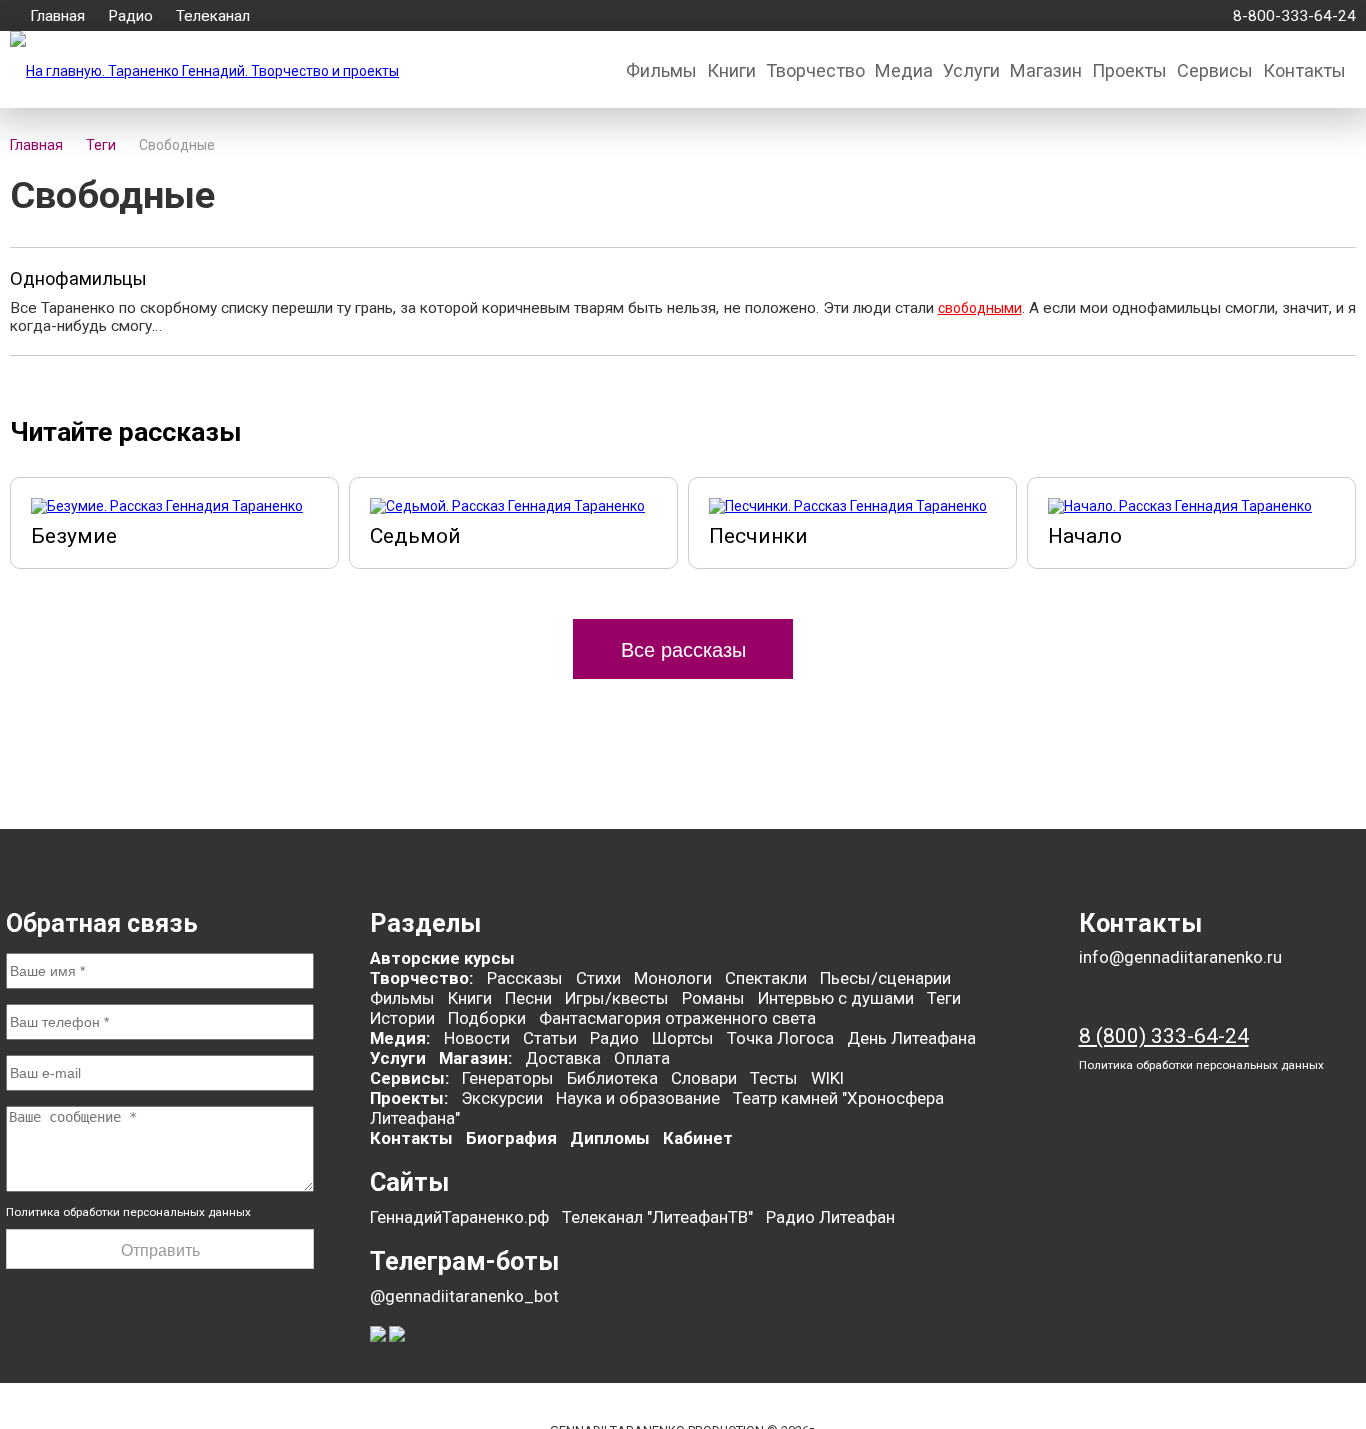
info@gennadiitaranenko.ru (1180, 957)
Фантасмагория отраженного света (677, 1018)
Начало (1085, 536)
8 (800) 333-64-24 (1164, 1036)
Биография (511, 1138)
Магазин (1046, 70)
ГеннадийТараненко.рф (459, 1217)
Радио (130, 16)
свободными (980, 308)
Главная (57, 16)
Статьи (550, 1038)
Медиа (904, 70)
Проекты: (409, 1098)
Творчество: (423, 978)
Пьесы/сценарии (885, 978)
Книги (731, 70)
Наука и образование (638, 1098)
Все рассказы (683, 650)
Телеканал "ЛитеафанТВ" (657, 1217)
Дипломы (610, 1138)
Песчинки (758, 536)
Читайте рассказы (126, 431)
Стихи (598, 978)
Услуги (971, 70)
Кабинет (698, 1138)
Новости (477, 1038)
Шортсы (683, 1038)
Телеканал (213, 16)
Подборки (487, 1018)
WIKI (827, 1078)
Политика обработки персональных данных (128, 1212)
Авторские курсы (442, 958)
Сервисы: (409, 1078)
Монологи (673, 978)
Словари (704, 1078)
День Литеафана (911, 1038)
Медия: (402, 1038)
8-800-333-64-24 (1290, 16)
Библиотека (612, 1078)
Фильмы (661, 70)
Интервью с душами (836, 998)
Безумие (74, 536)
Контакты (1304, 70)
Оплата (642, 1058)
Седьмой (415, 536)
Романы (713, 998)
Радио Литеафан (830, 1217)
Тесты (774, 1078)
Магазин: (475, 1058)
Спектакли (766, 978)
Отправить (160, 1250)
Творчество (815, 70)
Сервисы (1215, 70)
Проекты (1129, 70)
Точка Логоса (780, 1038)
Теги (944, 998)
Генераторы (508, 1078)
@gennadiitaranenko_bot (464, 1296)
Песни (528, 998)
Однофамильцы (78, 278)
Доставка (563, 1058)
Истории (402, 1018)
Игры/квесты (617, 998)
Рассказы (525, 978)
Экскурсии (502, 1098)
